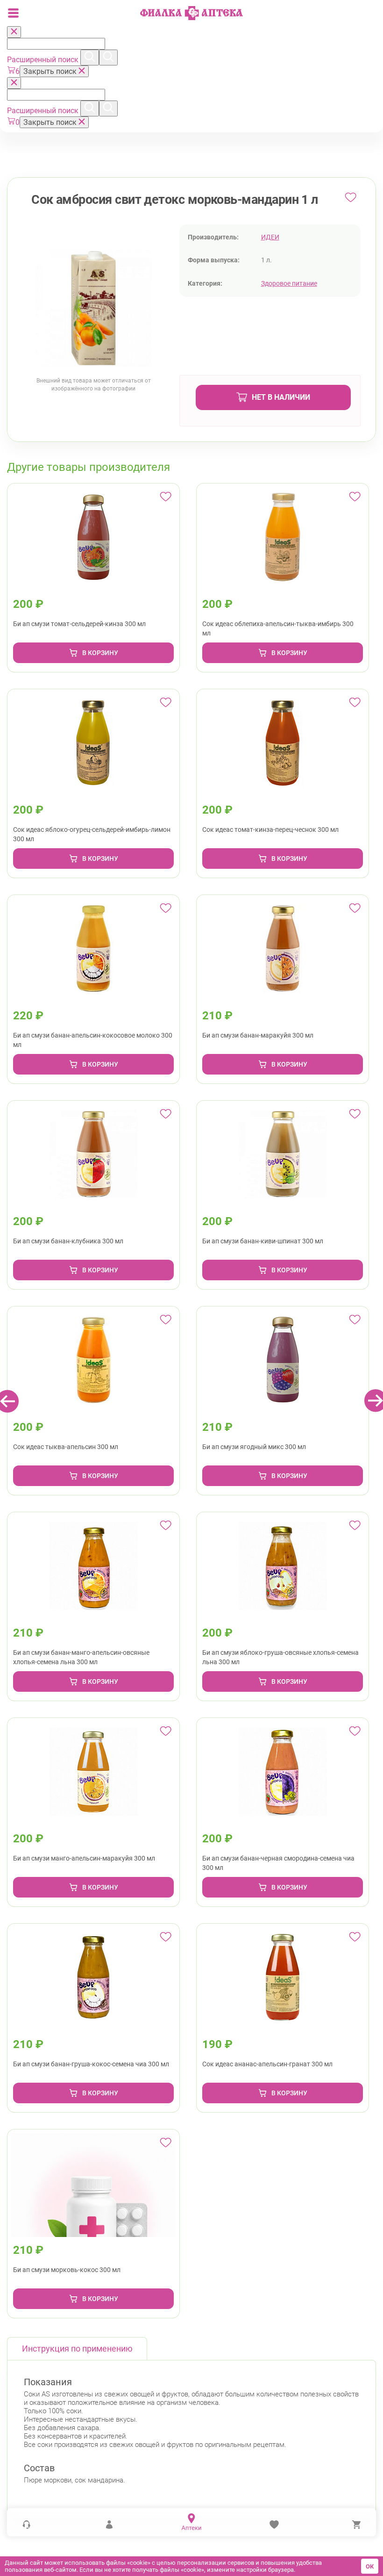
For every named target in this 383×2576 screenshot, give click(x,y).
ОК (370, 2566)
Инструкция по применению (77, 2349)
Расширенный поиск (44, 60)
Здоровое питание (289, 283)
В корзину (100, 653)
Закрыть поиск (51, 71)
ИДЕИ (270, 237)
